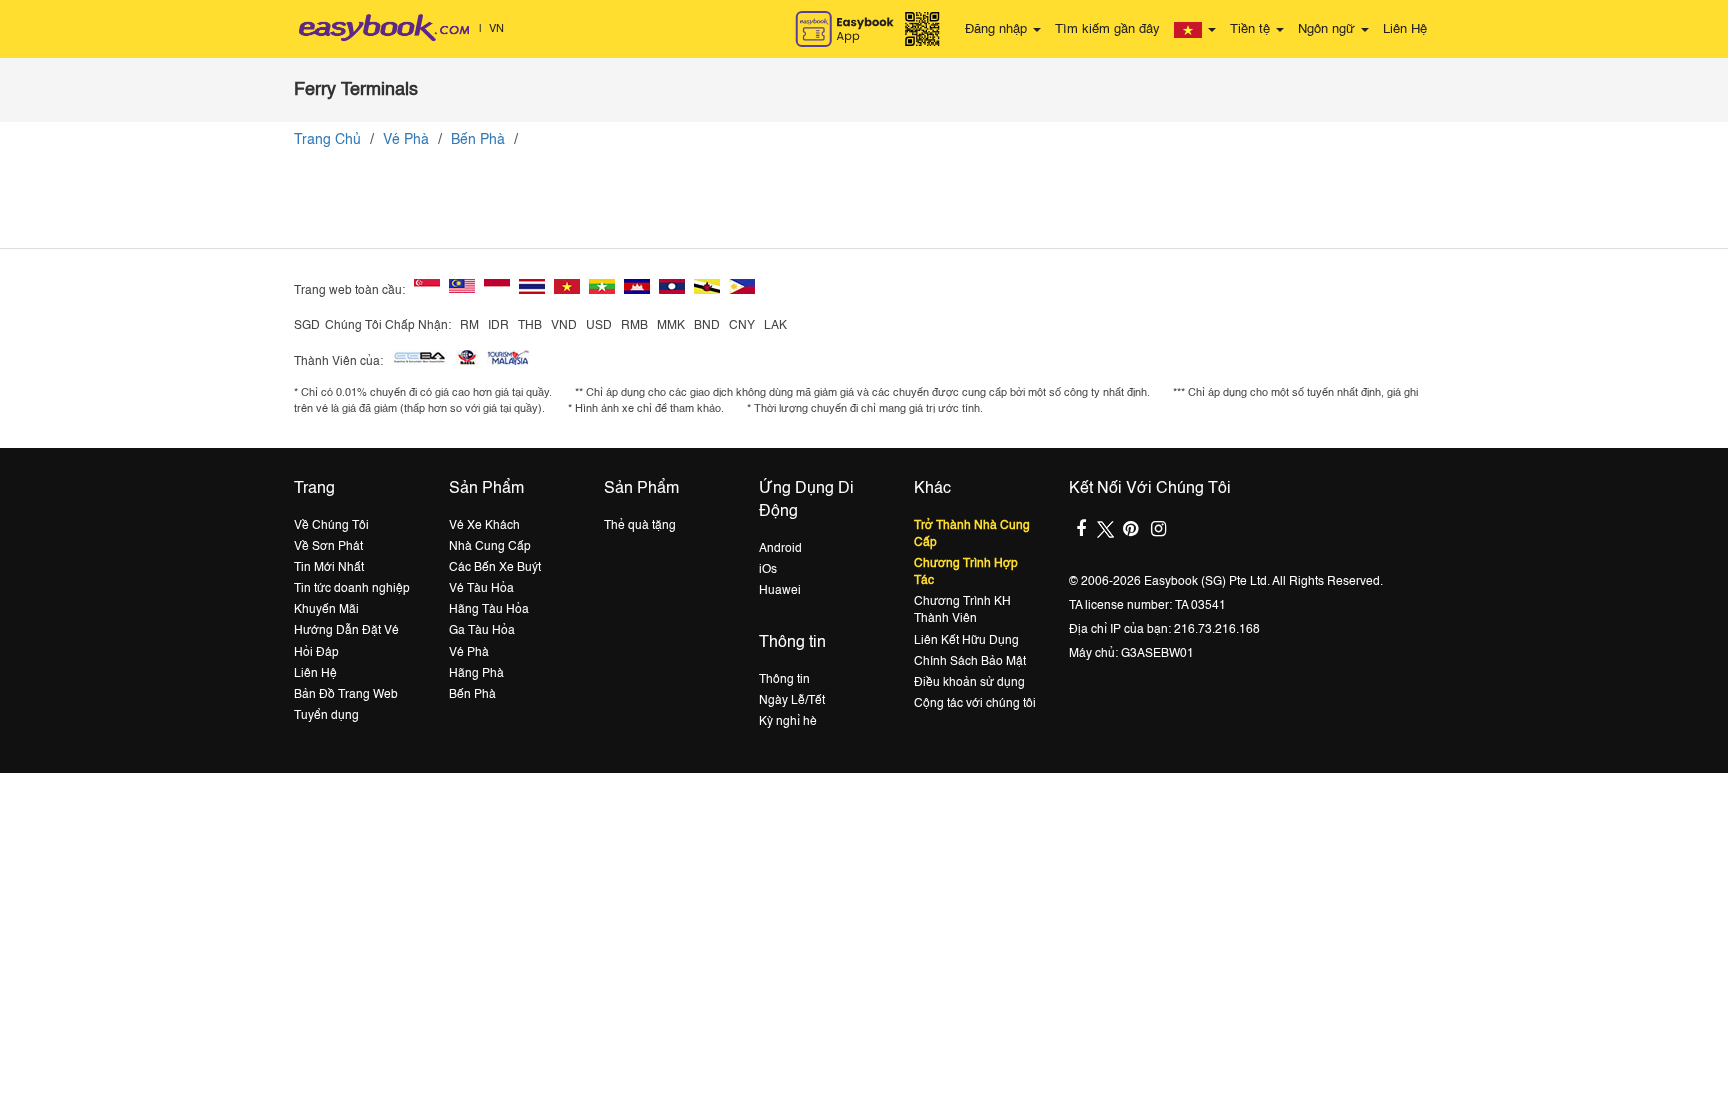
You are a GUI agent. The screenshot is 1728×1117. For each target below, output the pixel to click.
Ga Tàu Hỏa (482, 631)
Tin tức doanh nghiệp (352, 589)
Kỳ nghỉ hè (788, 722)
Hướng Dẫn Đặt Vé (346, 631)
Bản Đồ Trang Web (346, 695)
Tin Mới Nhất (329, 568)
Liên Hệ (1405, 29)
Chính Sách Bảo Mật (970, 662)
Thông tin (784, 680)
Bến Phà (478, 140)
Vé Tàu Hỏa (481, 589)
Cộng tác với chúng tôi (975, 704)
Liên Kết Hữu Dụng (966, 641)
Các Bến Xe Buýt (495, 568)
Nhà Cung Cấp (490, 547)
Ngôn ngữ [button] (1328, 29)
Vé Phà (406, 140)
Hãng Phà (476, 674)
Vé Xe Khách (484, 526)
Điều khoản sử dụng (969, 683)
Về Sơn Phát (328, 547)
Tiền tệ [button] (1252, 29)
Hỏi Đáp (316, 653)
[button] (1195, 30)
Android (780, 549)
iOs (768, 570)
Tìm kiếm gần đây (1107, 29)
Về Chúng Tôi (331, 526)
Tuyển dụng (326, 716)
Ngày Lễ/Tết (792, 701)
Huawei (780, 591)
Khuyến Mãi (326, 610)
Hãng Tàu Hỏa (489, 610)
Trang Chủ (327, 140)
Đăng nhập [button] (998, 29)
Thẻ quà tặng (640, 526)
